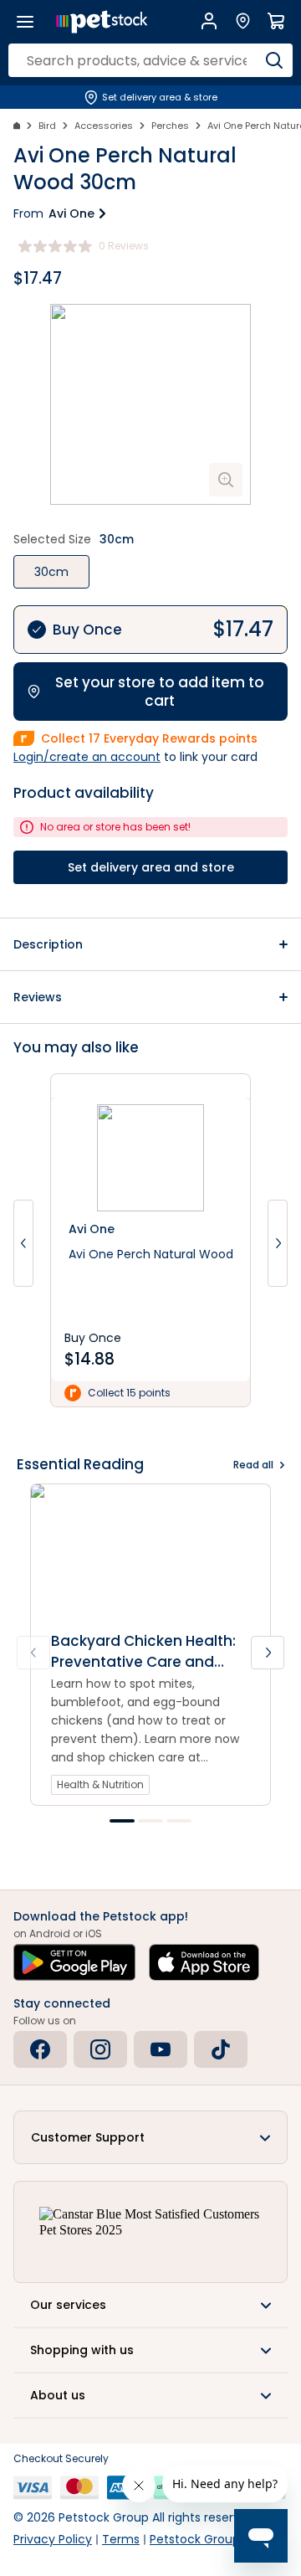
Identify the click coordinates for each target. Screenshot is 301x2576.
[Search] (274, 60)
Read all (253, 1465)
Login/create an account (87, 757)
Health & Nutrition (100, 1784)
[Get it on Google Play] (74, 1962)
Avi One (71, 213)
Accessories (104, 126)
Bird (47, 126)
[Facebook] (40, 2049)
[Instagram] (100, 2049)
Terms (121, 2539)
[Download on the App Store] (204, 1962)
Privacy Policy (53, 2539)
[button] (150, 944)
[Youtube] (161, 2049)
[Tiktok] (221, 2049)
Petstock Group (195, 2539)
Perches (170, 126)
